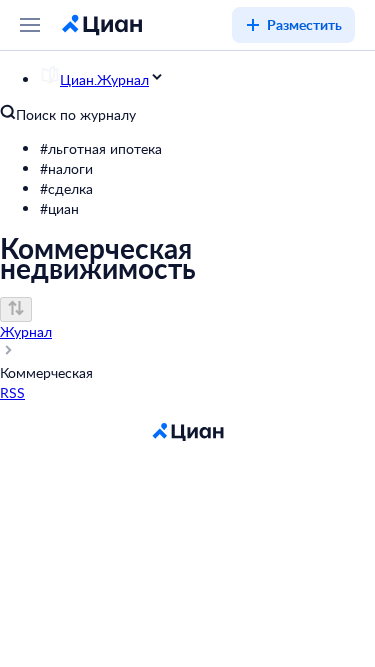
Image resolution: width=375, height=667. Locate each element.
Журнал (26, 331)
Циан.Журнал (104, 79)
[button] (207, 149)
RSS (12, 392)
